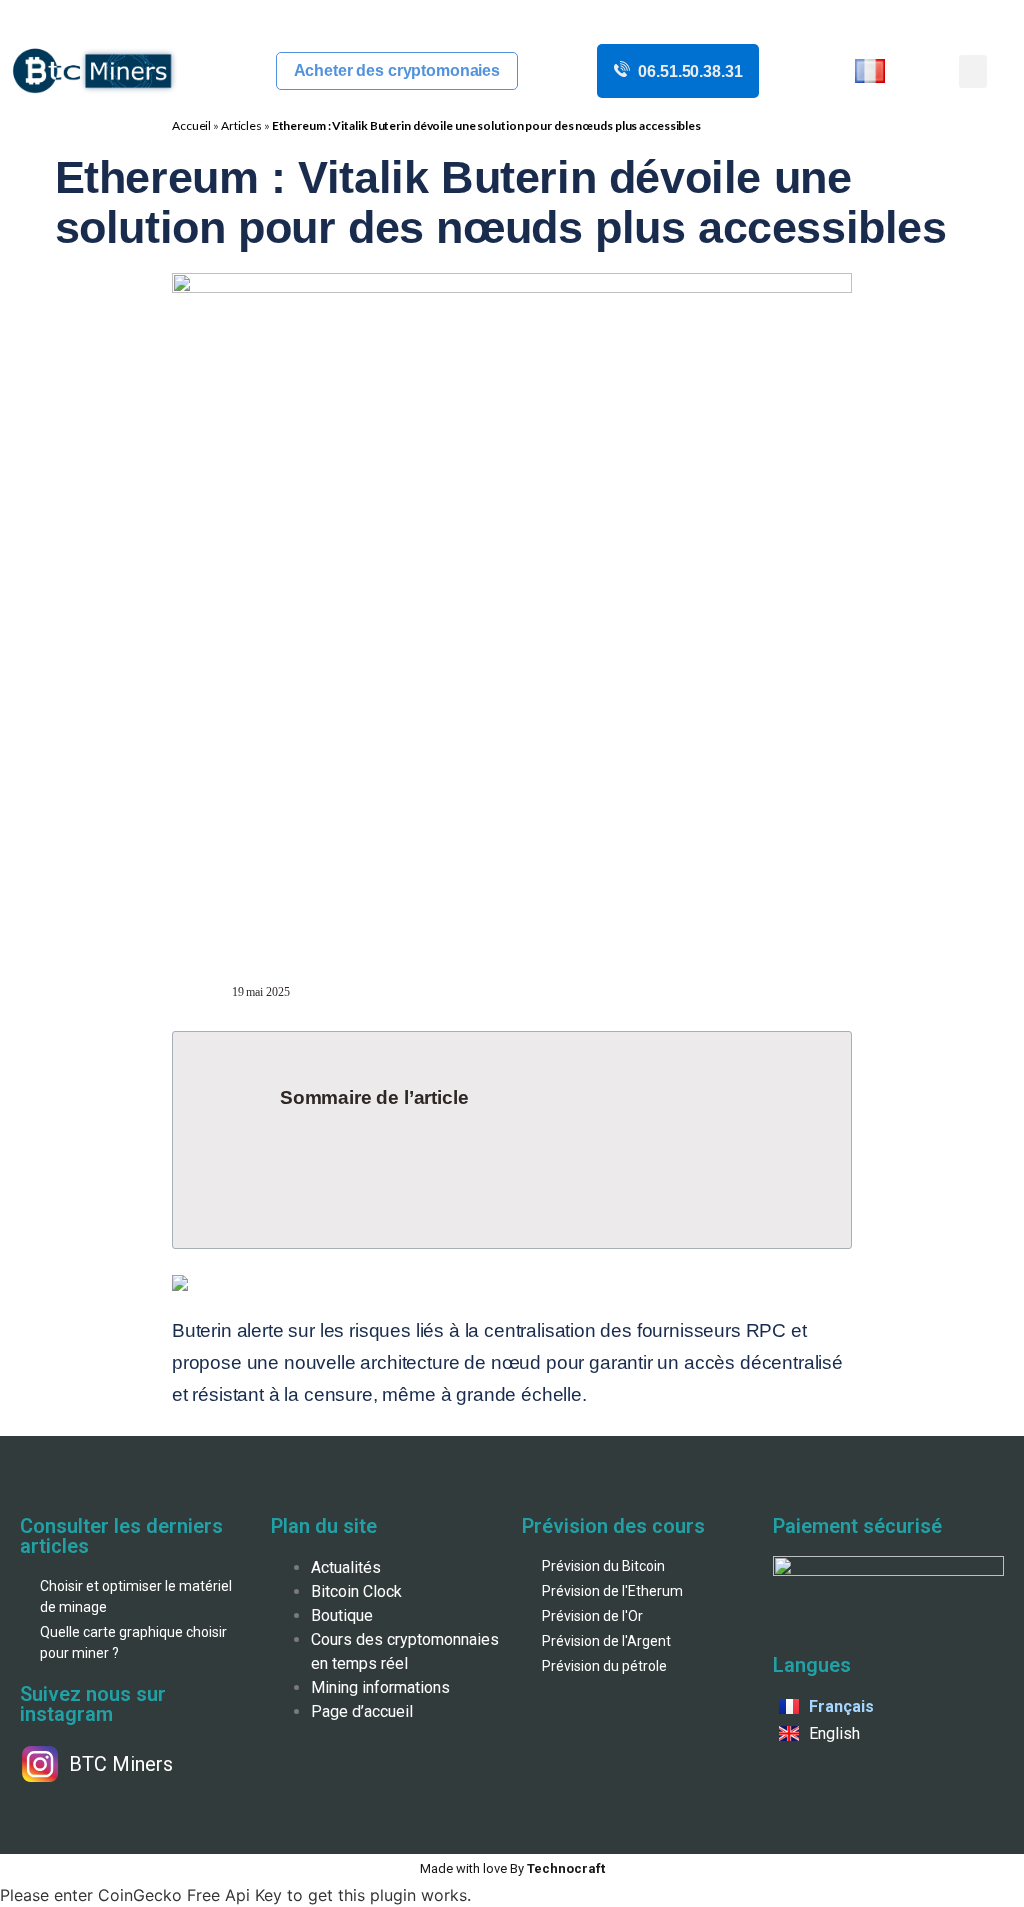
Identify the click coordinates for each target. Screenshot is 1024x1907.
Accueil (191, 125)
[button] (973, 71)
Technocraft (512, 1868)
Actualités (346, 1567)
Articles (241, 125)
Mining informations (380, 1687)
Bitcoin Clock (356, 1591)
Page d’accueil (362, 1711)
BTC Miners (121, 1764)
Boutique (342, 1615)
